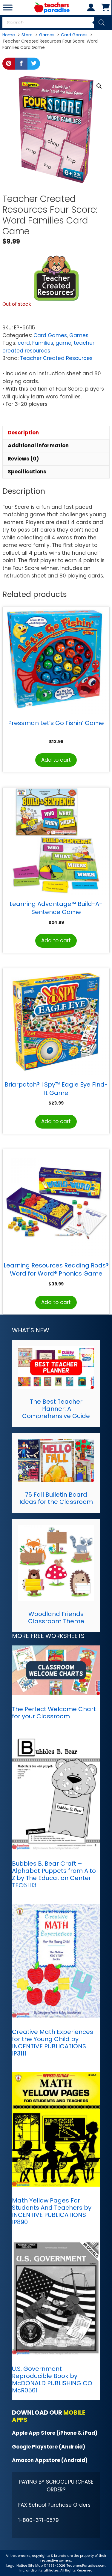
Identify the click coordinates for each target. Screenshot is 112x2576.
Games (79, 335)
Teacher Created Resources (56, 358)
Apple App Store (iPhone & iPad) (55, 2433)
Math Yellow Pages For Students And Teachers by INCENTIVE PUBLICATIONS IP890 (52, 2211)
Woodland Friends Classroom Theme (56, 1618)
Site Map (36, 2566)
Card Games (50, 335)
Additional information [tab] (38, 445)
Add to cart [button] (56, 760)
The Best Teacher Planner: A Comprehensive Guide (56, 1409)
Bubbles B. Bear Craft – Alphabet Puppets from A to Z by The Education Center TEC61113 (54, 1874)
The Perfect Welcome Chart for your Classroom (54, 1713)
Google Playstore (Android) (49, 2447)
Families (43, 343)
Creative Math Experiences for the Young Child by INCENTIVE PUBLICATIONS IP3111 (53, 2043)
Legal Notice (17, 2566)
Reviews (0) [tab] (23, 459)
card (24, 343)
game (63, 343)
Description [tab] (23, 433)
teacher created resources (48, 347)
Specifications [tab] (27, 472)
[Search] (102, 22)
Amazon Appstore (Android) (50, 2460)
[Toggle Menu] (8, 7)
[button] (99, 86)
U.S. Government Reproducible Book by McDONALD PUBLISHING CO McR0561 (52, 2380)
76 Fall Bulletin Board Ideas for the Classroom (56, 1498)
